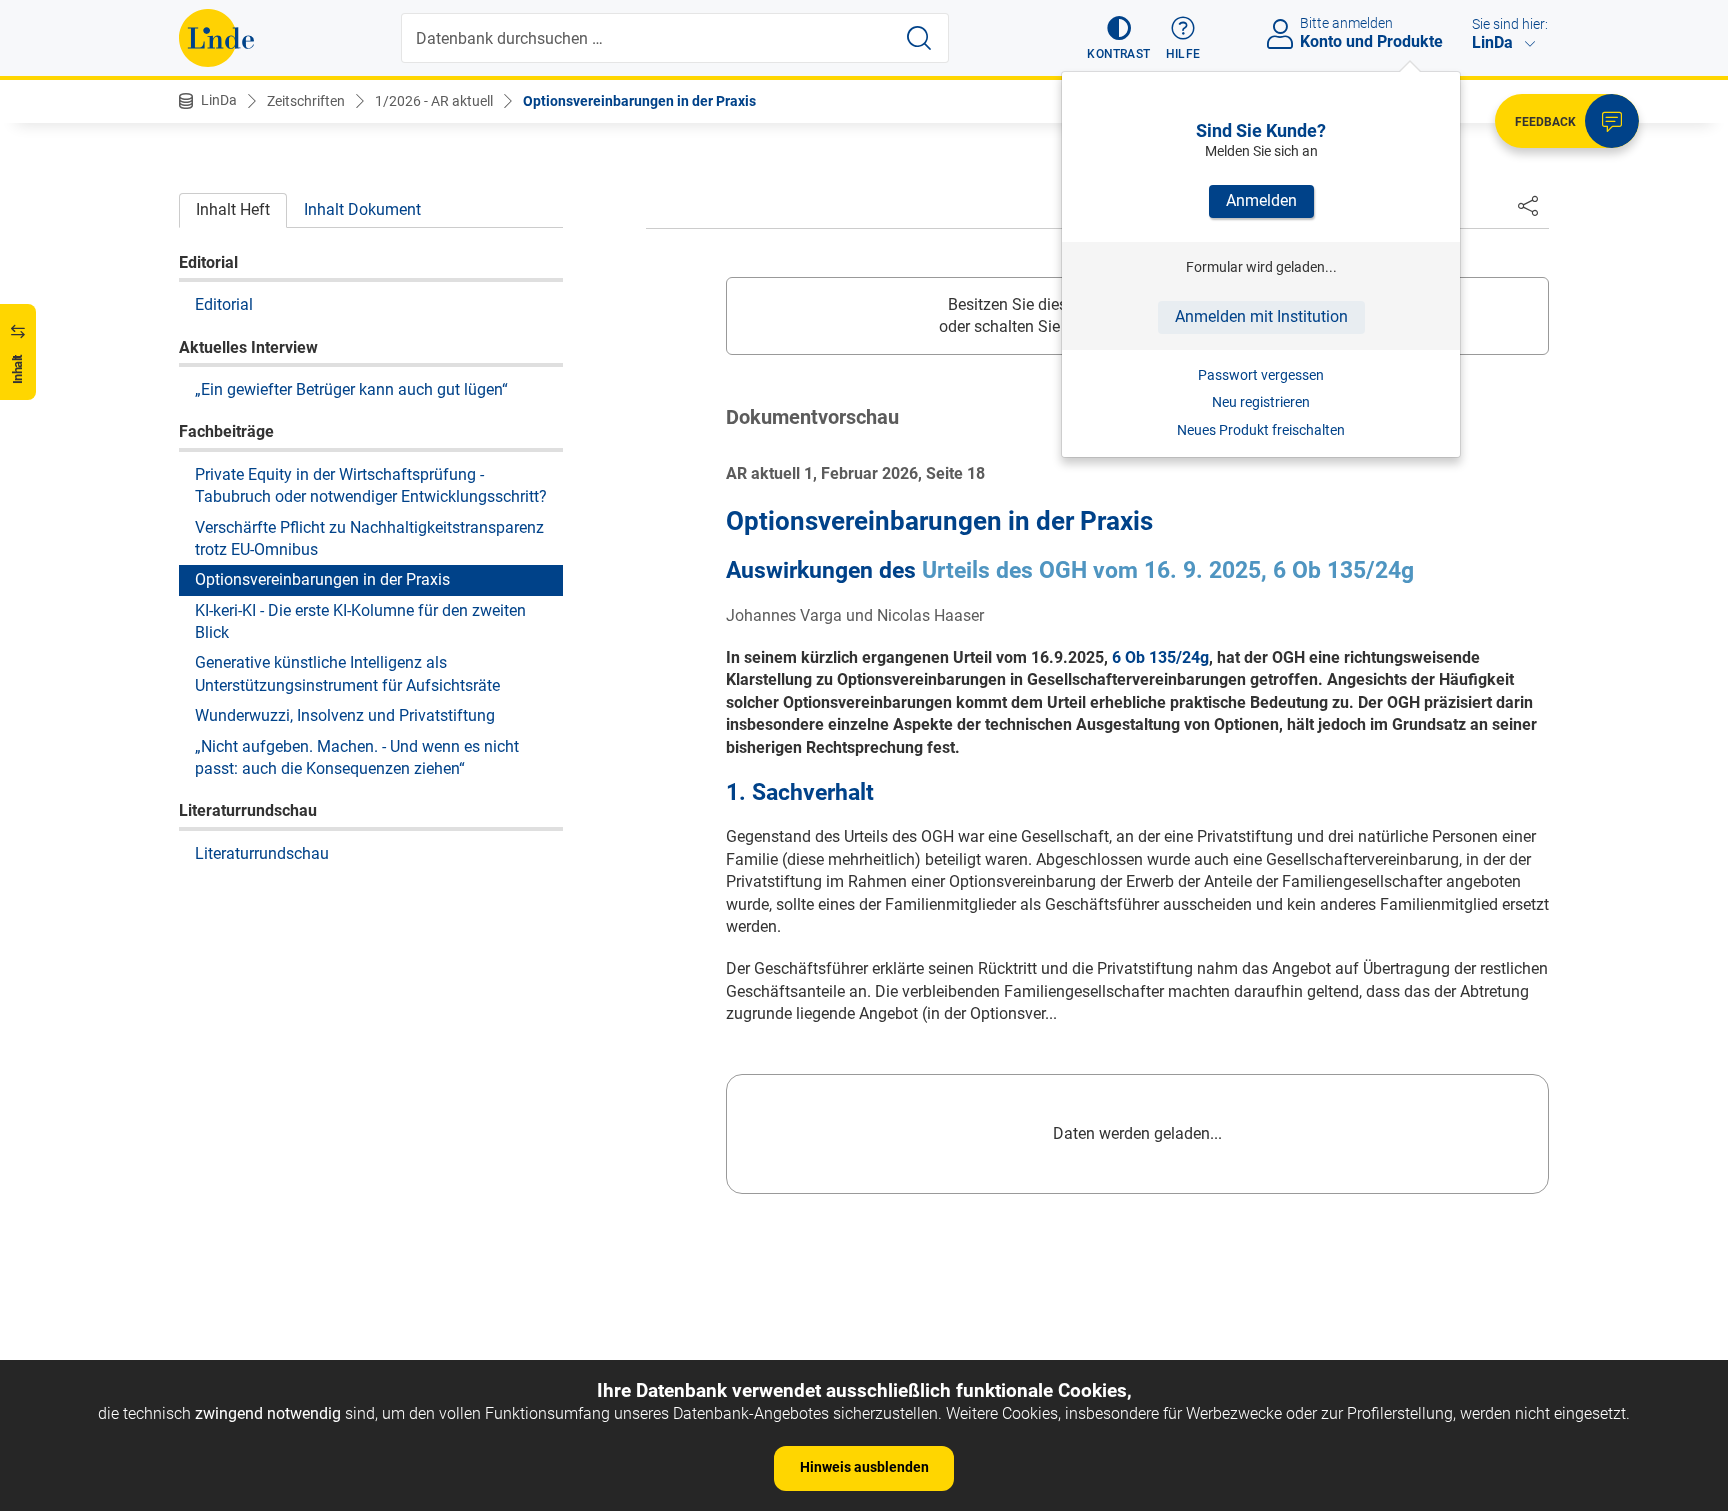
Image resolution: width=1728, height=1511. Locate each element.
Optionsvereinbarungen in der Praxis (639, 101)
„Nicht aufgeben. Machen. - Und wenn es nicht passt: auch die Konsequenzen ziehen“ (357, 756)
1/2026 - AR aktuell (434, 101)
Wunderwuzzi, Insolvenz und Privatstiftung (345, 714)
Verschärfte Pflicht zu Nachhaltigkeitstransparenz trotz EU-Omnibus (369, 537)
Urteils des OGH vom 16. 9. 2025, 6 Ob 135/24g (1168, 570)
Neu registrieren (1261, 402)
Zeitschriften (306, 101)
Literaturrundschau (262, 852)
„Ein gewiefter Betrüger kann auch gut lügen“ (351, 388)
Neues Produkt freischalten (1261, 430)
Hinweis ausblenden (864, 1467)
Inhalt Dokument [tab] (362, 209)
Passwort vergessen (1261, 375)
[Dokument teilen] (1528, 205)
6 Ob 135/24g (1160, 657)
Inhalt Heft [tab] (233, 209)
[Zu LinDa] (216, 38)
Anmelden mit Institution (1261, 316)
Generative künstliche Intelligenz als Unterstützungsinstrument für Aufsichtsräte (347, 673)
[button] (1118, 38)
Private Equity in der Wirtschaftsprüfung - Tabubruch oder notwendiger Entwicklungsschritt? (371, 484)
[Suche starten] (919, 38)
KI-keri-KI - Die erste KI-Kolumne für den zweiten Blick (360, 620)
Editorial (224, 303)
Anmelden (1261, 200)
